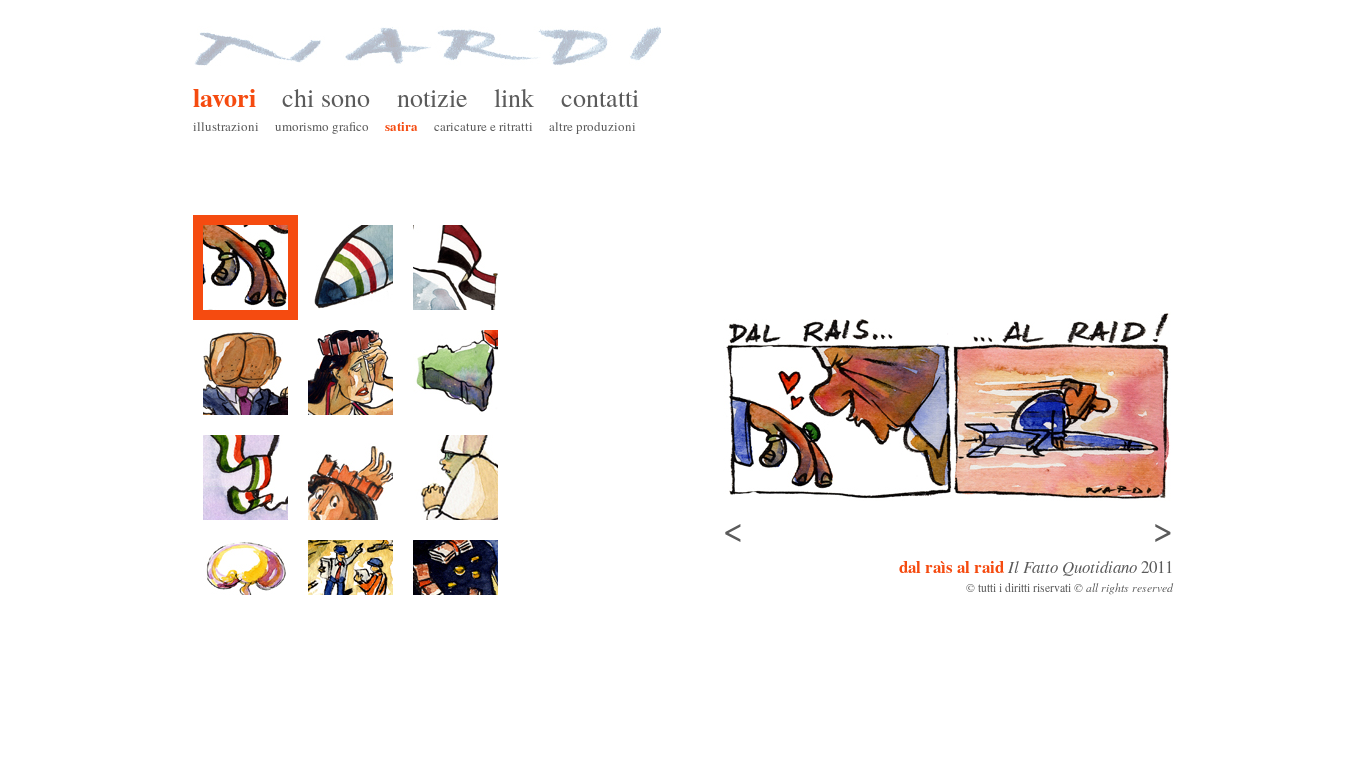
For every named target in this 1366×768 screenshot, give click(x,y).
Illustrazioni (226, 126)
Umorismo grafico (322, 126)
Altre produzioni (592, 126)
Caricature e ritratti (483, 126)
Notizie (432, 97)
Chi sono (326, 97)
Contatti (600, 97)
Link (514, 97)
